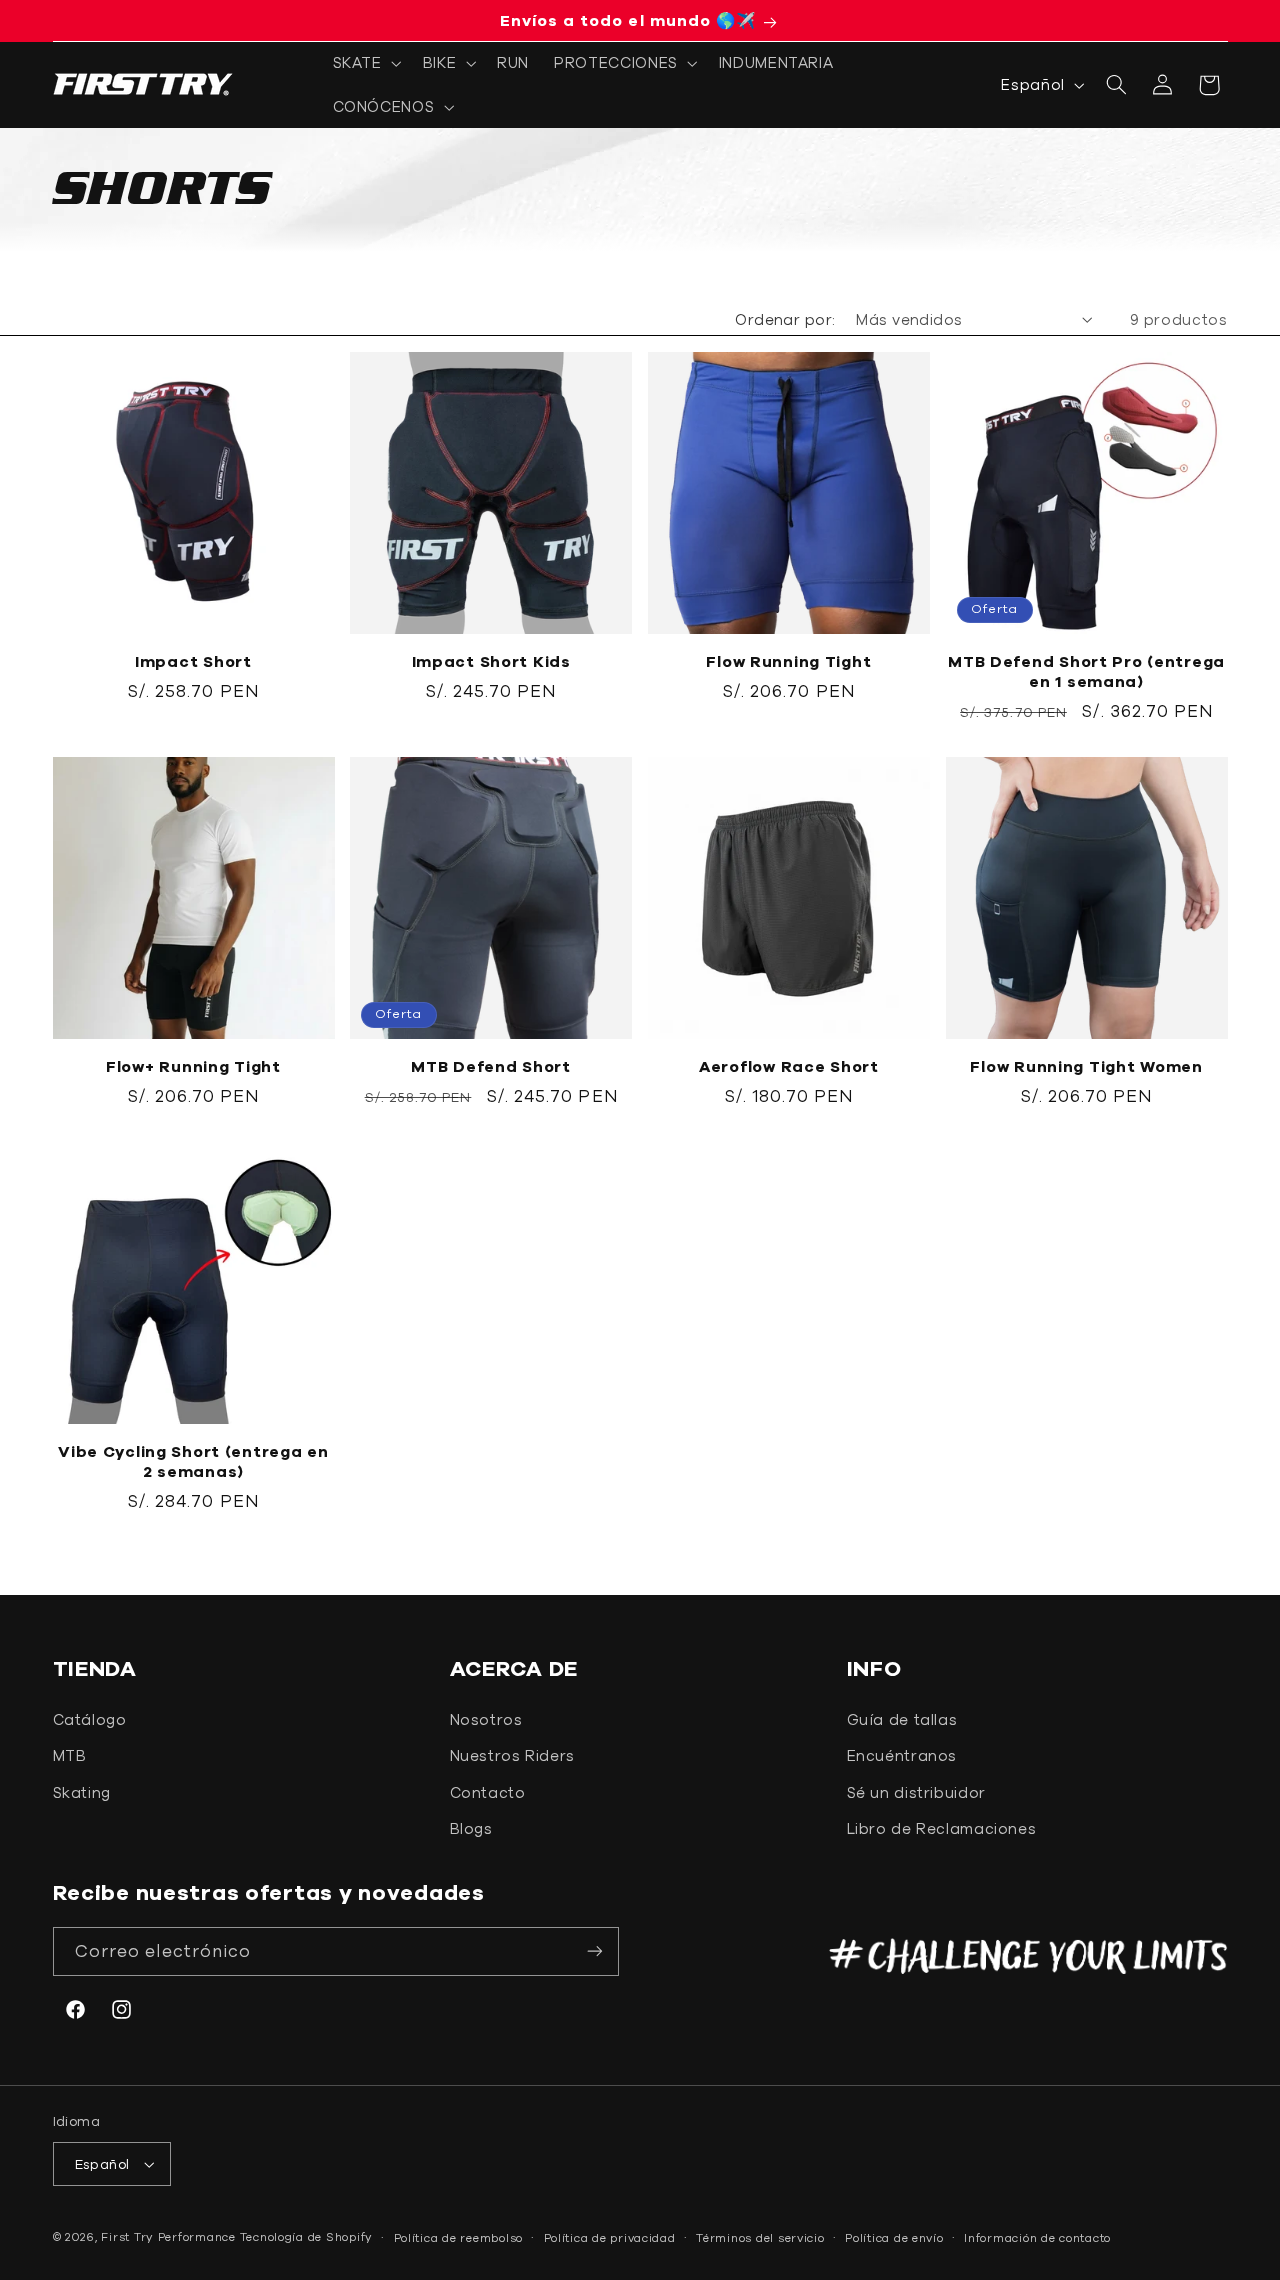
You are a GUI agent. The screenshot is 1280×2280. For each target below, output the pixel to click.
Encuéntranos (902, 1755)
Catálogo (90, 1719)
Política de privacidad (610, 2237)
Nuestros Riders (512, 1755)
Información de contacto (1037, 2237)
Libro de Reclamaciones (942, 1828)
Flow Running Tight (788, 661)
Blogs (471, 1828)
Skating (82, 1792)
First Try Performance (168, 2236)
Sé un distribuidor (916, 1792)
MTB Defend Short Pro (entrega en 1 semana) (1086, 671)
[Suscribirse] (595, 1951)
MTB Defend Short (491, 1066)
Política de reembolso (458, 2237)
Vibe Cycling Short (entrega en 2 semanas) (193, 1461)
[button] (365, 63)
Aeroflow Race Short (789, 1066)
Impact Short (193, 661)
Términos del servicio (760, 2237)
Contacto (488, 1792)
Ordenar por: (785, 319)
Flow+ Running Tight (193, 1066)
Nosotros (486, 1719)
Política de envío (894, 2237)
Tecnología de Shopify (306, 2236)
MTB (70, 1755)
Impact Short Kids (491, 661)
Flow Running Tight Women (1086, 1066)
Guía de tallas (902, 1719)
